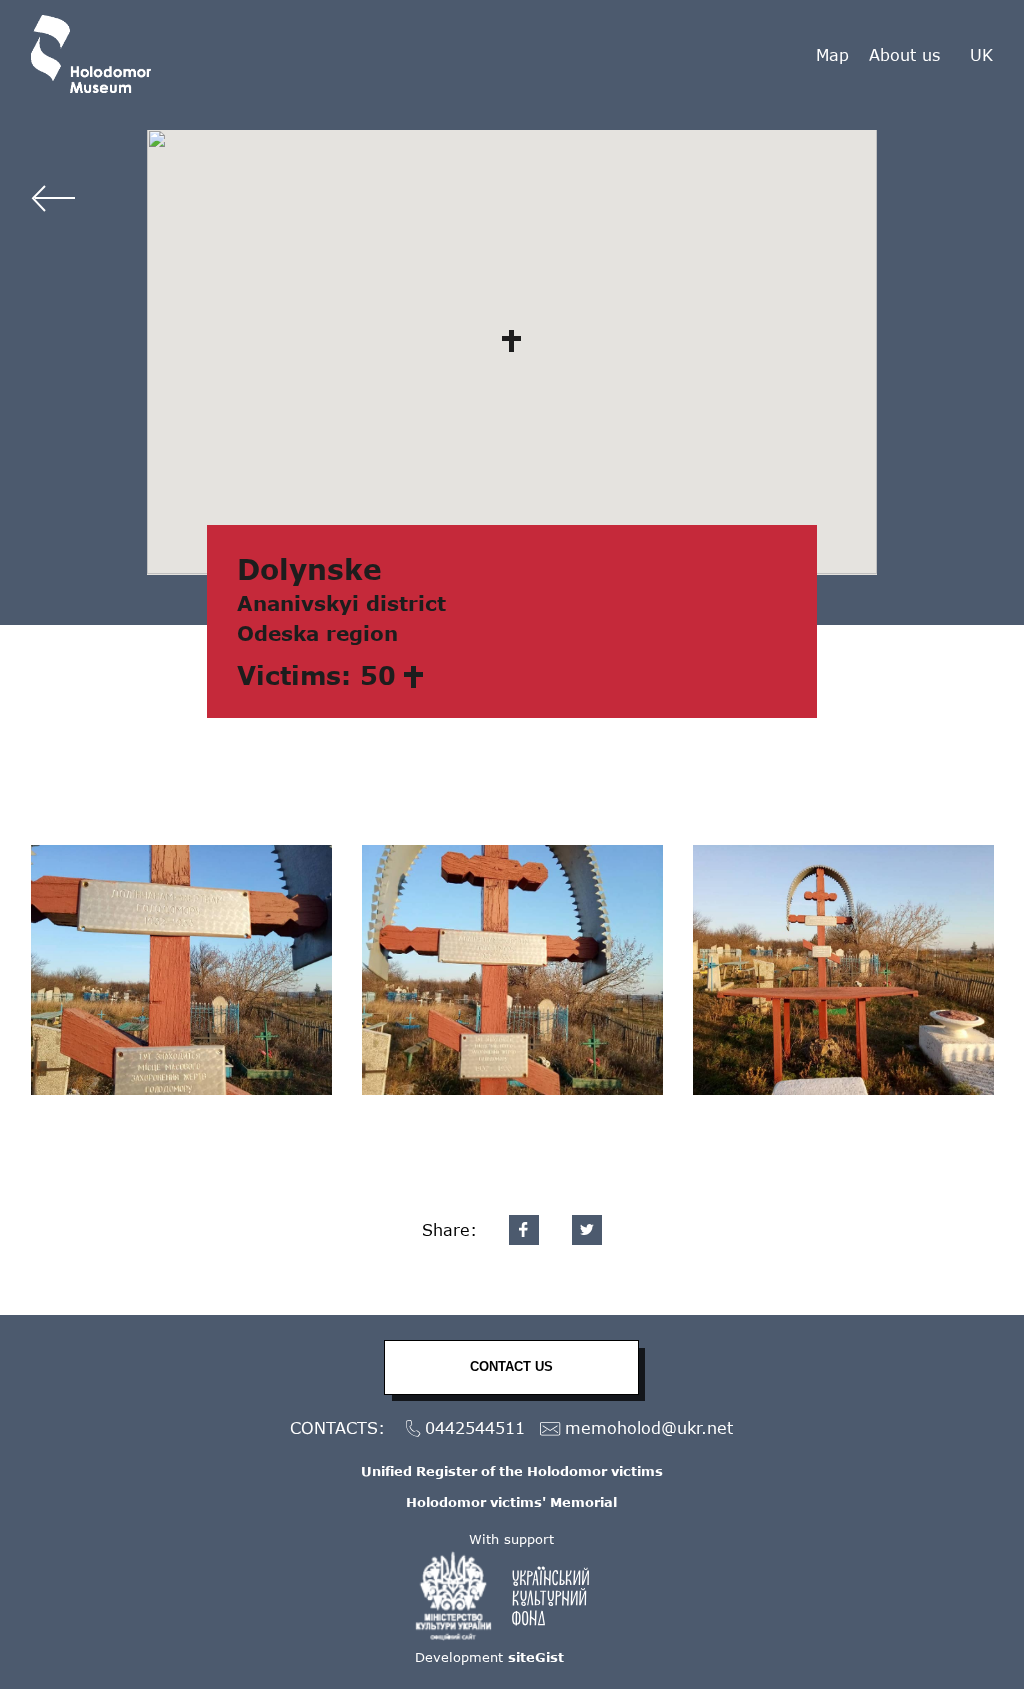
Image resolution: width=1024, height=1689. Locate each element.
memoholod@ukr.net (649, 1427)
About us (904, 54)
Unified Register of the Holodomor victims (512, 1471)
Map (832, 54)
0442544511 (475, 1427)
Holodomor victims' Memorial (511, 1502)
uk (981, 55)
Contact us (511, 1366)
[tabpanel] (181, 970)
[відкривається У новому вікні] (512, 1596)
